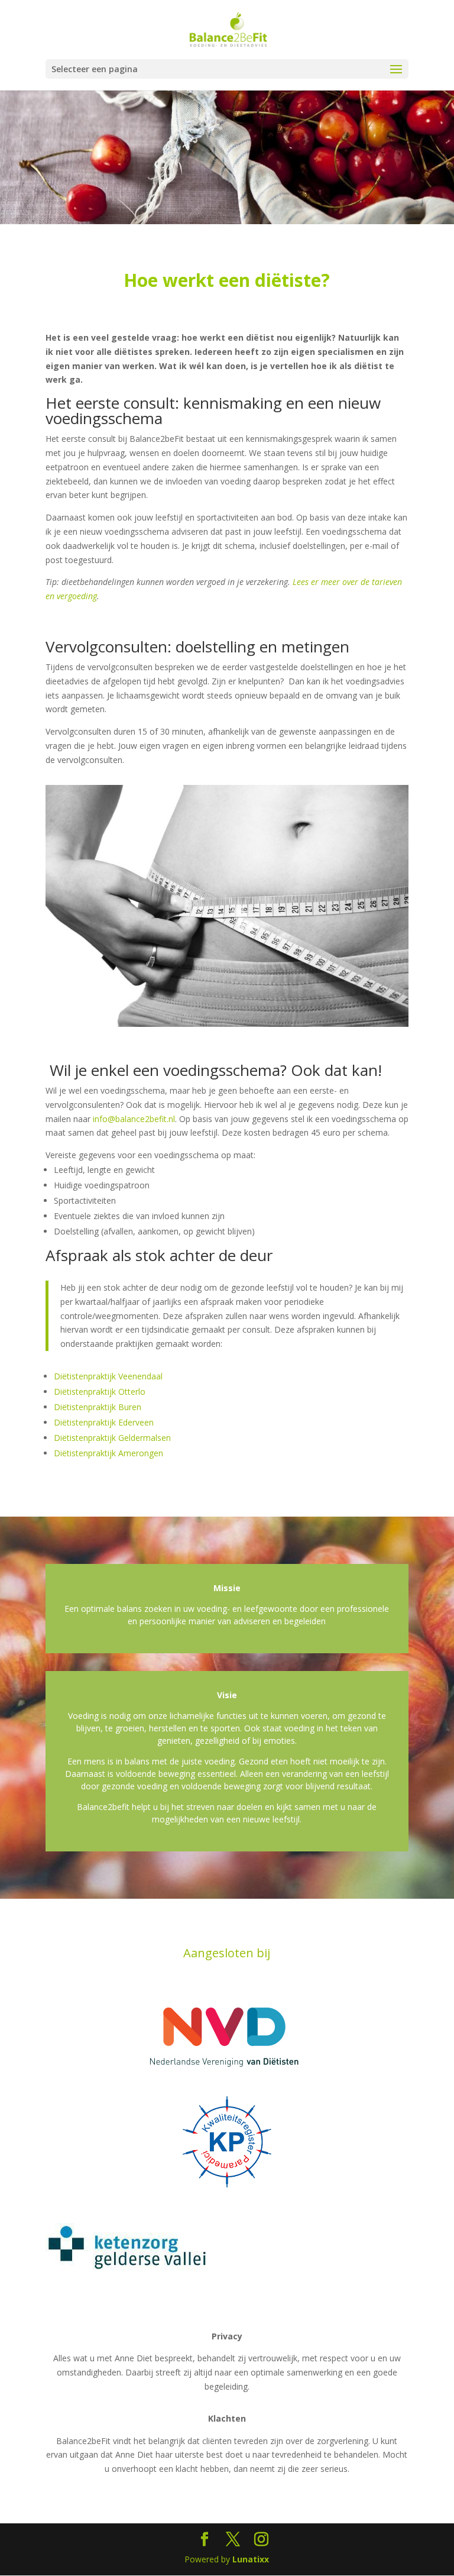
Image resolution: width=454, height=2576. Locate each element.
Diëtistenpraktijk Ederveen (104, 1422)
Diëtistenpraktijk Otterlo (100, 1392)
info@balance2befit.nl (134, 1119)
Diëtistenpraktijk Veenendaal (108, 1376)
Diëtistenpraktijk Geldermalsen (112, 1438)
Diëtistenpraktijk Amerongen (108, 1453)
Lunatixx (251, 2559)
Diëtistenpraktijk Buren (98, 1407)
